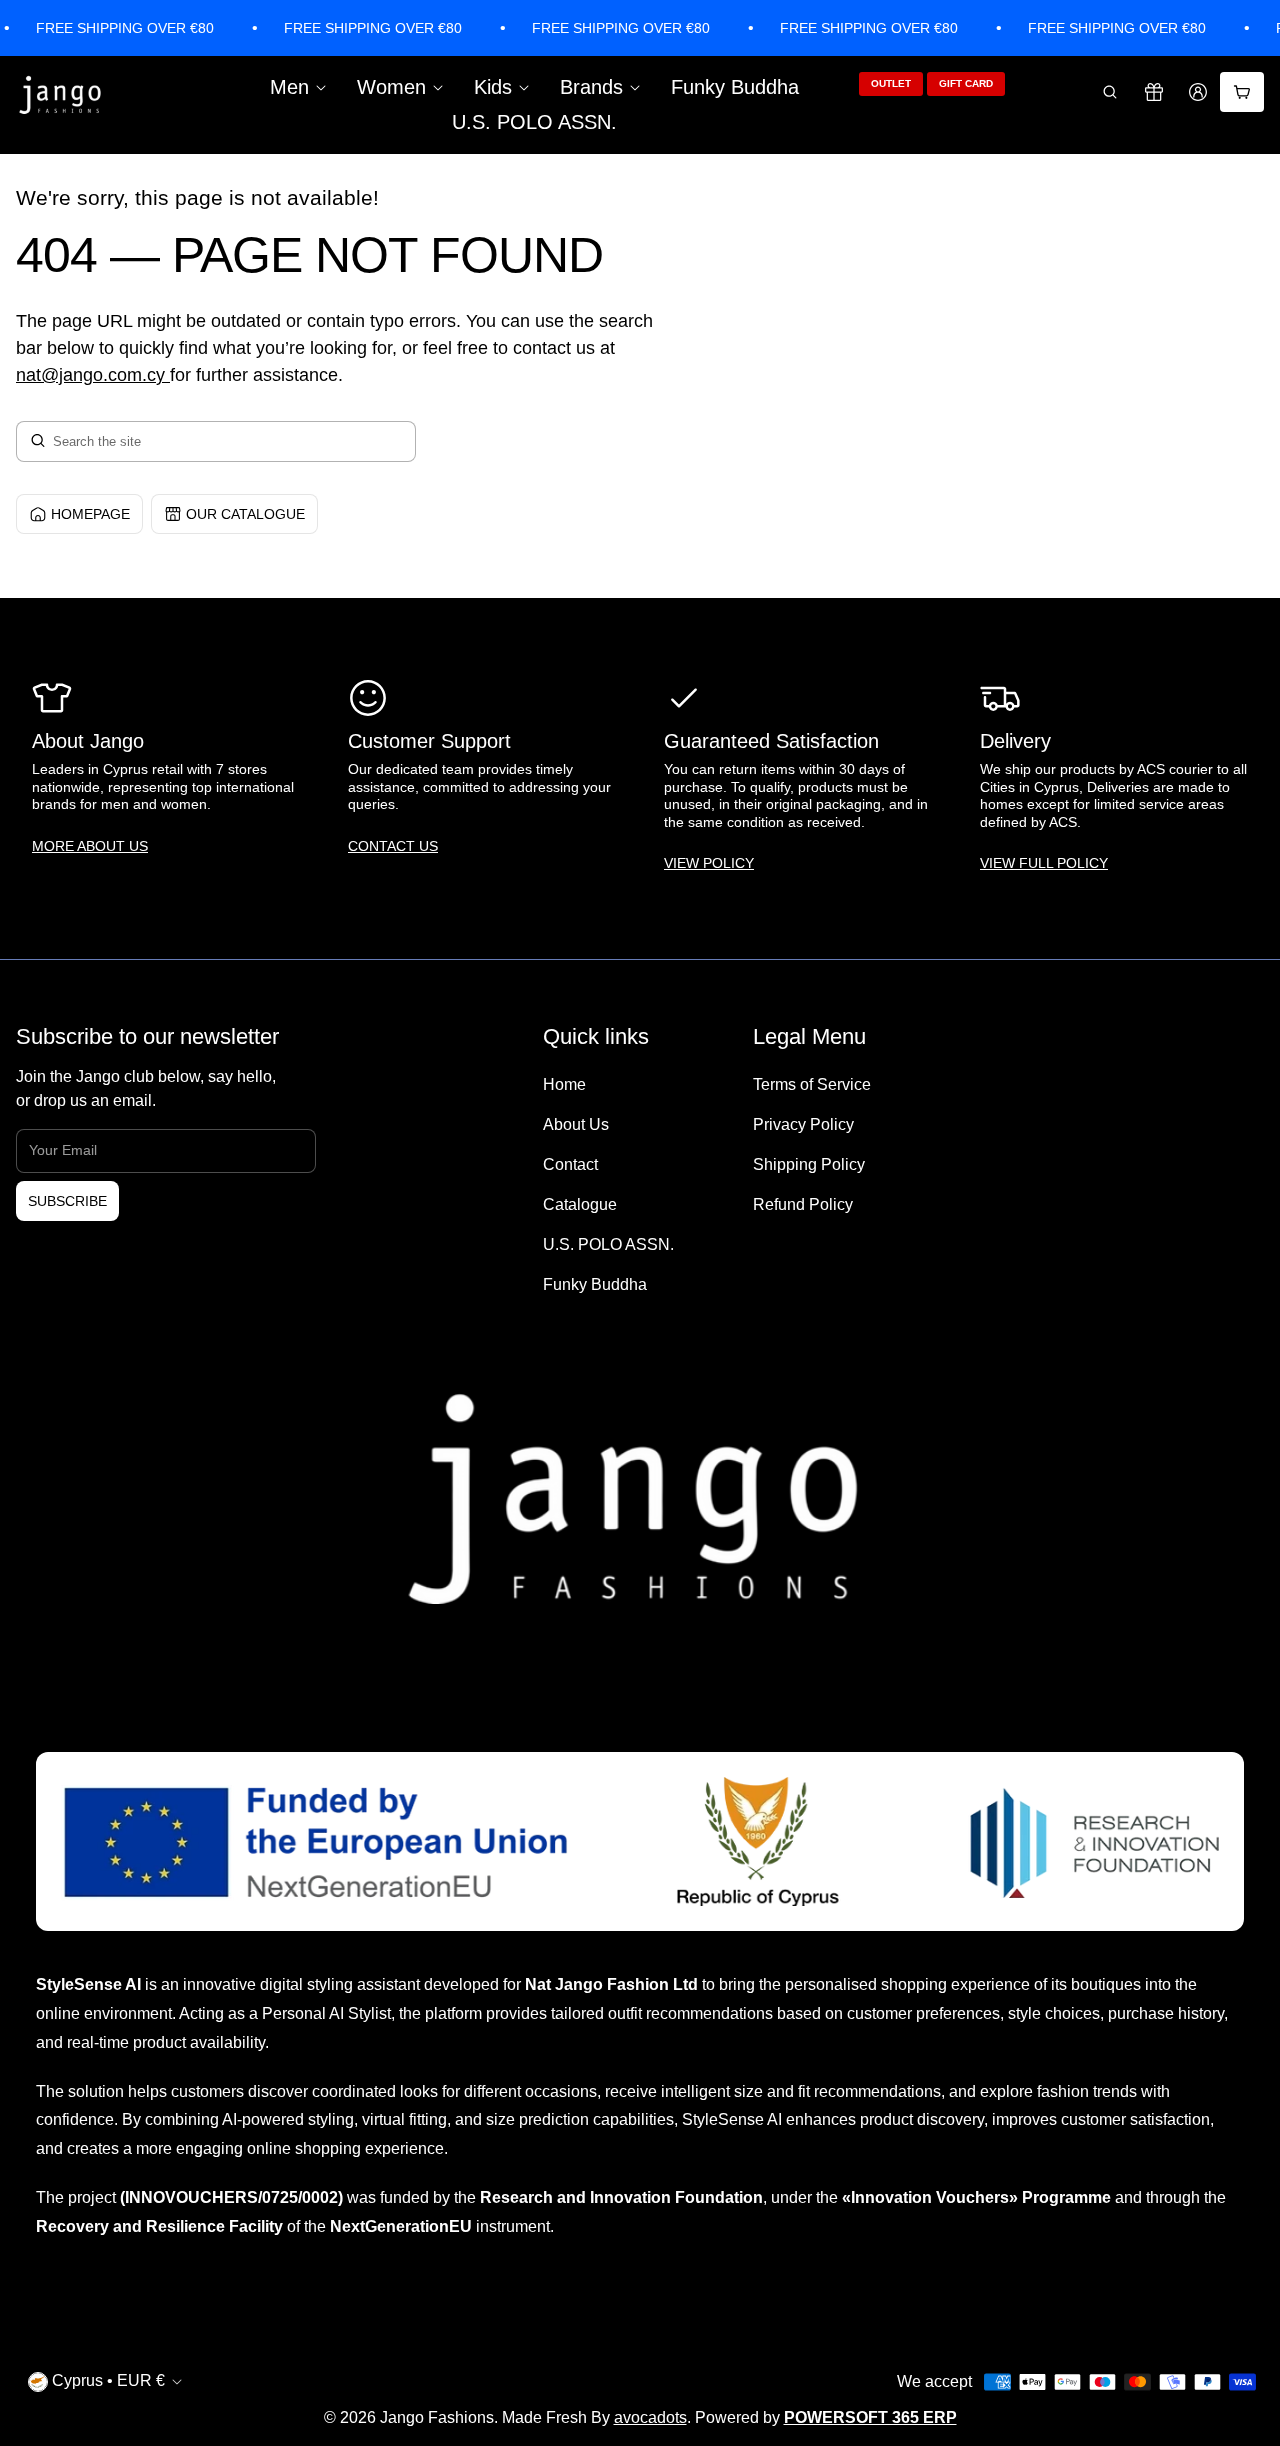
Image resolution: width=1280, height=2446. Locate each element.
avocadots (650, 2417)
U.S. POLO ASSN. (534, 122)
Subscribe (67, 1201)
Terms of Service (812, 1084)
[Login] (1198, 92)
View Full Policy (1044, 863)
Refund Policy (803, 1204)
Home (564, 1084)
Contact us (393, 846)
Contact (570, 1164)
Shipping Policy (809, 1164)
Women (391, 87)
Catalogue (580, 1204)
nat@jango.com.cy (90, 375)
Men (289, 87)
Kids (493, 87)
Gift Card (966, 83)
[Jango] (61, 96)
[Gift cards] (1154, 92)
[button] (1110, 92)
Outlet (891, 83)
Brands (591, 87)
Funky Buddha (735, 87)
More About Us (90, 846)
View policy (709, 863)
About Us (576, 1124)
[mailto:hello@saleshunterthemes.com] (167, 375)
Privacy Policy (803, 1124)
